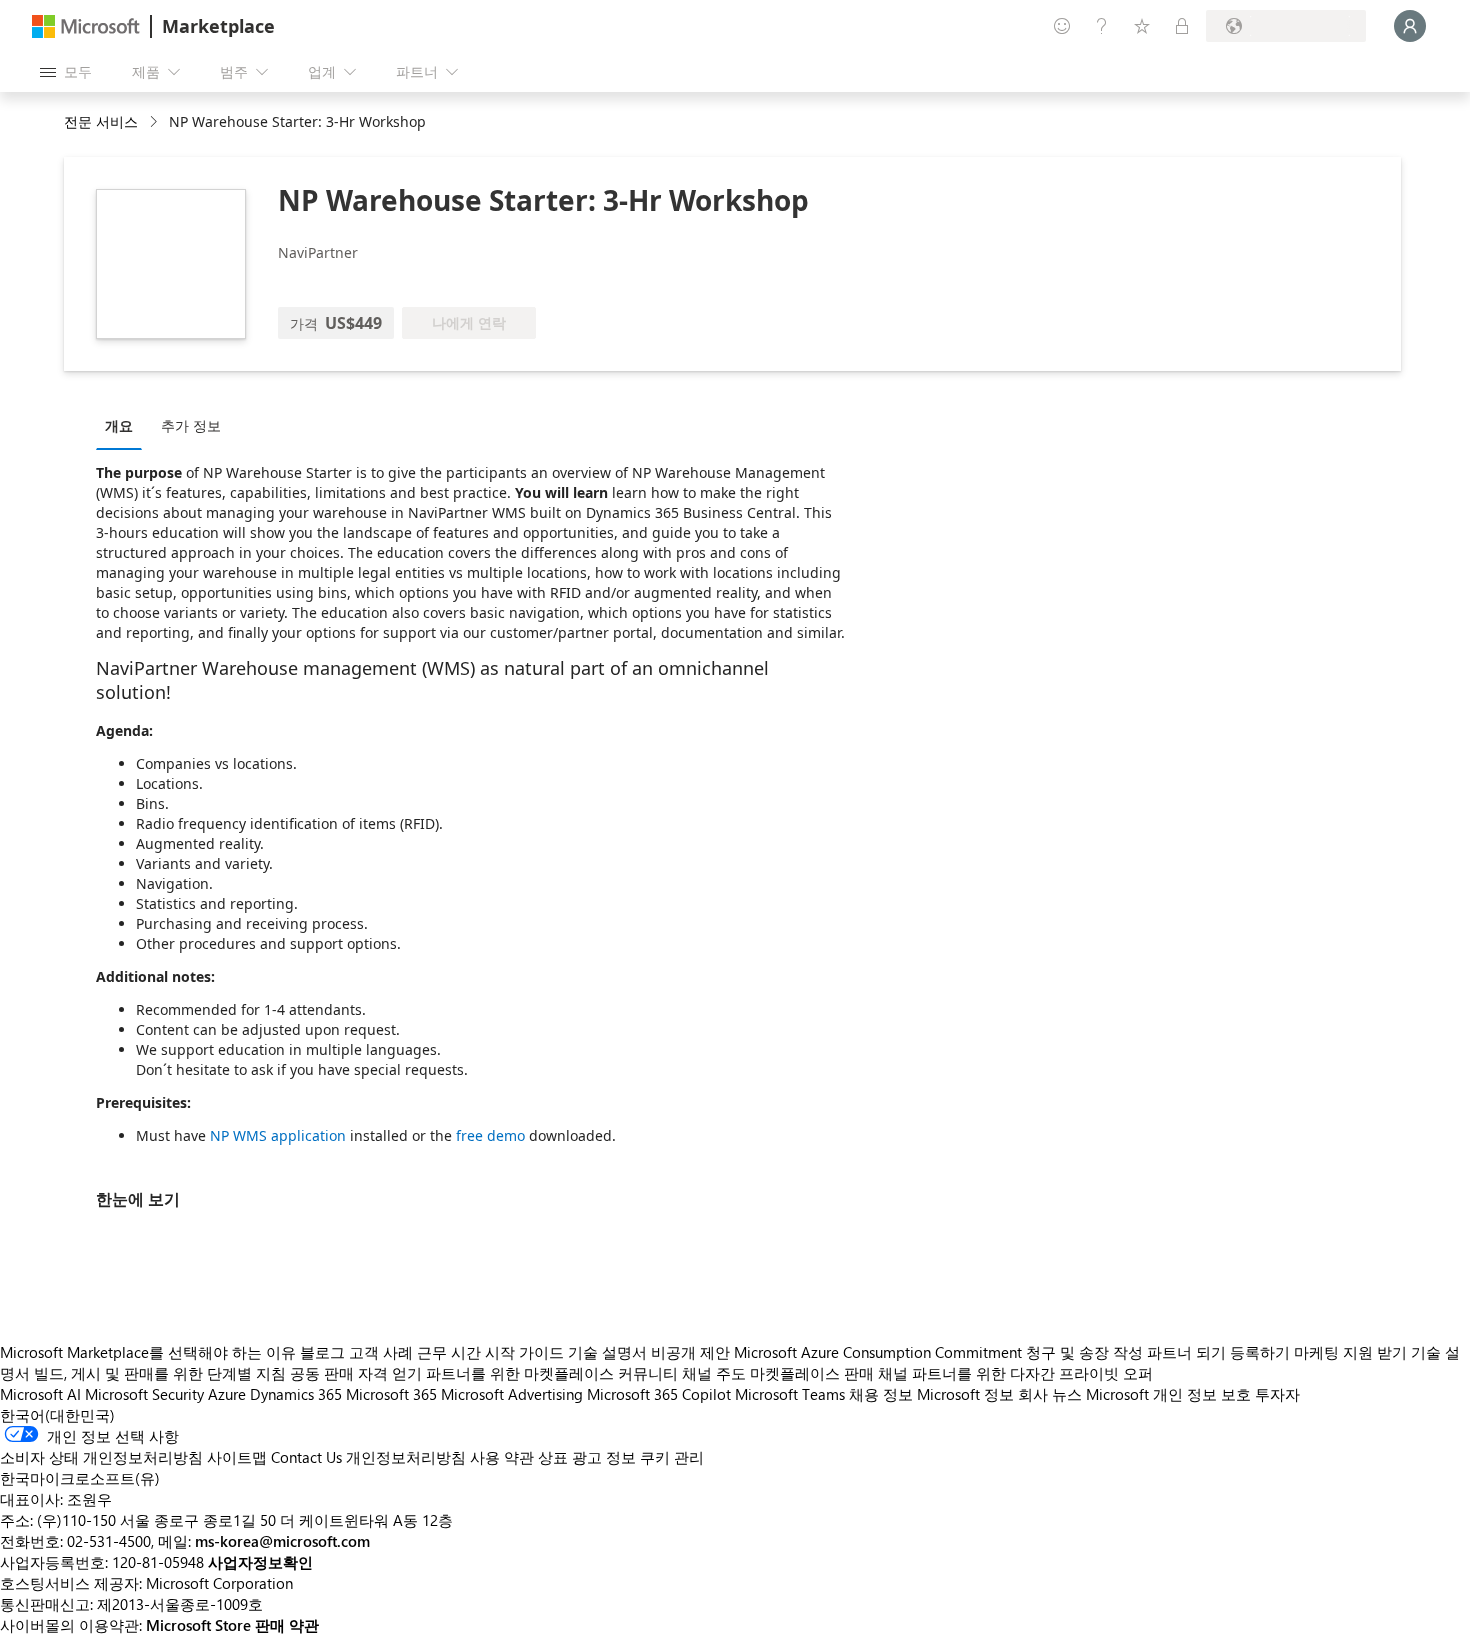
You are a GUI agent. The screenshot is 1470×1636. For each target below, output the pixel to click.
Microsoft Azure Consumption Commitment (880, 1352)
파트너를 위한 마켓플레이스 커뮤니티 (552, 1373)
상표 (553, 1457)
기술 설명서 (607, 1352)
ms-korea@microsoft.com (282, 1541)
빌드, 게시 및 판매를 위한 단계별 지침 (160, 1373)
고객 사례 (381, 1352)
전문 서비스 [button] (101, 121)
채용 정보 (881, 1394)
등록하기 (1260, 1352)
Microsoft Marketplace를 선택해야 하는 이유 (148, 1352)
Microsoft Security (144, 1394)
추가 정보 (191, 425)
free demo (490, 1135)
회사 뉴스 (1050, 1394)
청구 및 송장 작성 (1084, 1352)
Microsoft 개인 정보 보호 (1168, 1394)
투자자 (1277, 1394)
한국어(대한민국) (57, 1415)
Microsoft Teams (790, 1394)
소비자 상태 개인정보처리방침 (101, 1457)
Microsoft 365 (391, 1394)
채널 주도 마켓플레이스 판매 (778, 1373)
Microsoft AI (40, 1394)
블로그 (322, 1352)
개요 (119, 425)
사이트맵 (237, 1457)
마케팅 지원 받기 (1350, 1352)
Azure (227, 1394)
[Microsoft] (86, 26)
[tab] (124, 425)
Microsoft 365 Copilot (659, 1394)
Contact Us (306, 1457)
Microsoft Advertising (512, 1394)
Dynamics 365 (296, 1394)
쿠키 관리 (672, 1457)
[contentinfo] (155, 122)
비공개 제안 (690, 1352)
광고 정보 (604, 1457)
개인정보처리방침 (406, 1457)
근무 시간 (449, 1352)
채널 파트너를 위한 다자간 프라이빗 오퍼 (1015, 1373)
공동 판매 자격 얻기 (356, 1373)
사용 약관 (502, 1457)
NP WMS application (278, 1135)
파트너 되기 (1186, 1352)
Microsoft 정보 (965, 1394)
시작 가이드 (524, 1352)
